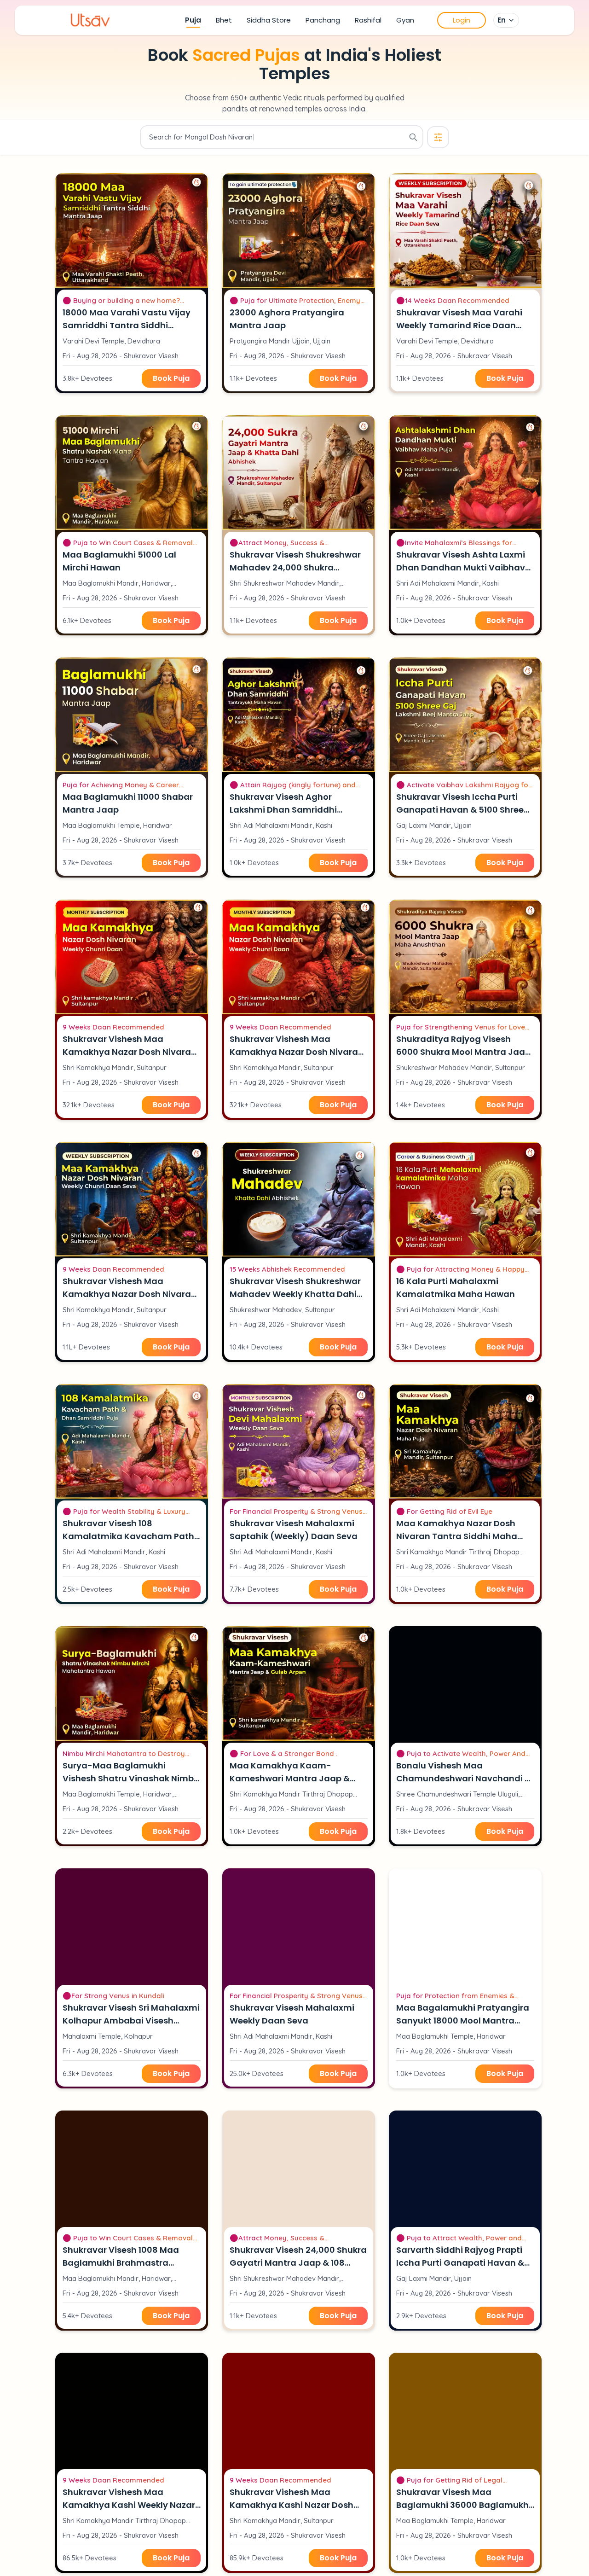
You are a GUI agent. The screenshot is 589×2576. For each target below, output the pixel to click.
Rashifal (368, 20)
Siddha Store (269, 20)
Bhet (224, 20)
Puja (193, 20)
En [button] (502, 20)
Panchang (323, 20)
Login (462, 20)
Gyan (405, 20)
